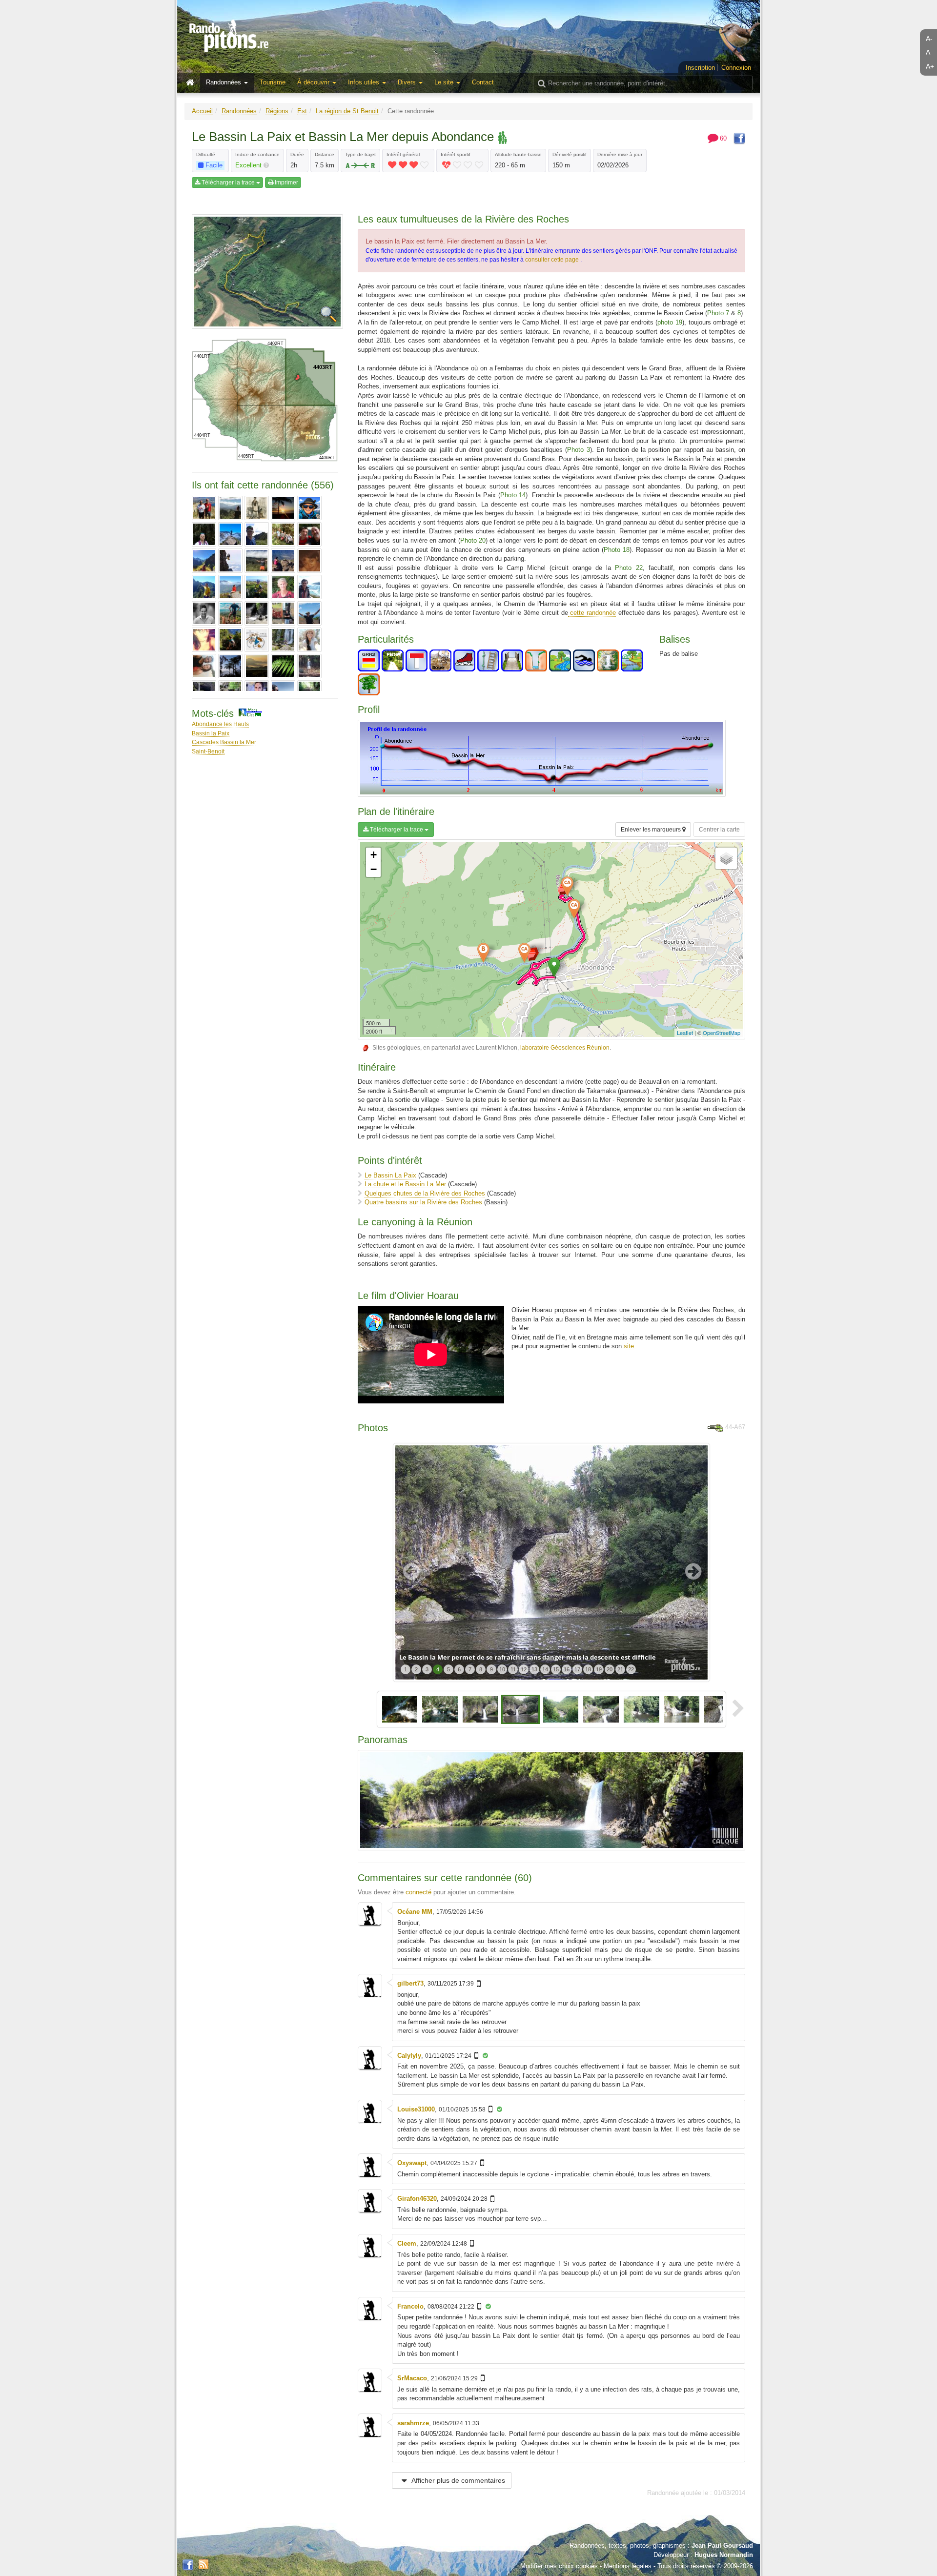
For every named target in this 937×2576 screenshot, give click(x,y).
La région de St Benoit (347, 111)
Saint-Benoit (208, 751)
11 (513, 1669)
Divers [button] (408, 82)
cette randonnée (592, 613)
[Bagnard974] (257, 508)
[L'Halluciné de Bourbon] (309, 613)
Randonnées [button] (224, 82)
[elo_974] (283, 561)
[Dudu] (257, 561)
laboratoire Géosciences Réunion (565, 1047)
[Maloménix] (257, 640)
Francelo (410, 2306)
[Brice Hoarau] (204, 534)
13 (534, 1669)
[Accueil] (192, 83)
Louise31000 (416, 2109)
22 (631, 1669)
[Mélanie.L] (283, 666)
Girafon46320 (417, 2199)
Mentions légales (628, 2566)
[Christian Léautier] (283, 534)
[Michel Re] (309, 666)
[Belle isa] (283, 508)
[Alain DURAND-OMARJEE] (204, 508)
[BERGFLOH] (309, 508)
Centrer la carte (719, 830)
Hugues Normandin (724, 2555)
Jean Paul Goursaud (722, 2546)
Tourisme (273, 82)
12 (524, 1669)
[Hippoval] (230, 587)
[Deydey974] (204, 561)
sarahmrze (413, 2423)
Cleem (407, 2243)
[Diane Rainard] (230, 561)
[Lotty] (204, 640)
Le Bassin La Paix (390, 1175)
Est (302, 111)
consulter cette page (553, 260)
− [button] (374, 869)
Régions (277, 111)
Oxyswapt (412, 2163)
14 (545, 1669)
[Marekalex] (283, 640)
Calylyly (409, 2056)
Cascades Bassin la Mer (224, 742)
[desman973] (309, 534)
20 (610, 1669)
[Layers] (726, 858)
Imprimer (286, 183)
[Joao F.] (309, 587)
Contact (483, 82)
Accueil (202, 111)
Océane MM (415, 1912)
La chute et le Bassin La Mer (405, 1184)
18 (588, 1669)
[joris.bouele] (204, 613)
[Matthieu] (230, 666)
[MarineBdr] (309, 640)
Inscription (700, 68)
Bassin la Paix (211, 733)
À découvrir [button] (314, 82)
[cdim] (230, 534)
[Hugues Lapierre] (257, 587)
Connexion (736, 68)
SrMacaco (412, 2378)
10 (502, 1669)
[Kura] (257, 613)
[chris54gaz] (257, 534)
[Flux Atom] (204, 2564)
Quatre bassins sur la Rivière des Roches (423, 1202)
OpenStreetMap (722, 1033)
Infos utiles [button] (365, 82)
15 (556, 1669)
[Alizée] (230, 508)
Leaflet (685, 1033)
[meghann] (257, 666)
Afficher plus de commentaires (458, 2480)
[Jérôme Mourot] (283, 587)
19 (599, 1669)
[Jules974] (230, 613)
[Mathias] (204, 666)
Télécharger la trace (228, 183)
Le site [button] (445, 82)
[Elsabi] (309, 561)
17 (577, 1669)
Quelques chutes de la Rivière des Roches (425, 1193)
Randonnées (239, 111)
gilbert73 (410, 1983)
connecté (418, 1892)
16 (567, 1669)
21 (620, 1669)
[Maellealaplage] (230, 640)
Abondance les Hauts (220, 724)
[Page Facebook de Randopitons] (188, 2565)
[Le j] (283, 613)
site (629, 1346)
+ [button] (374, 855)
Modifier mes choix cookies (559, 2566)
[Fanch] (204, 587)
